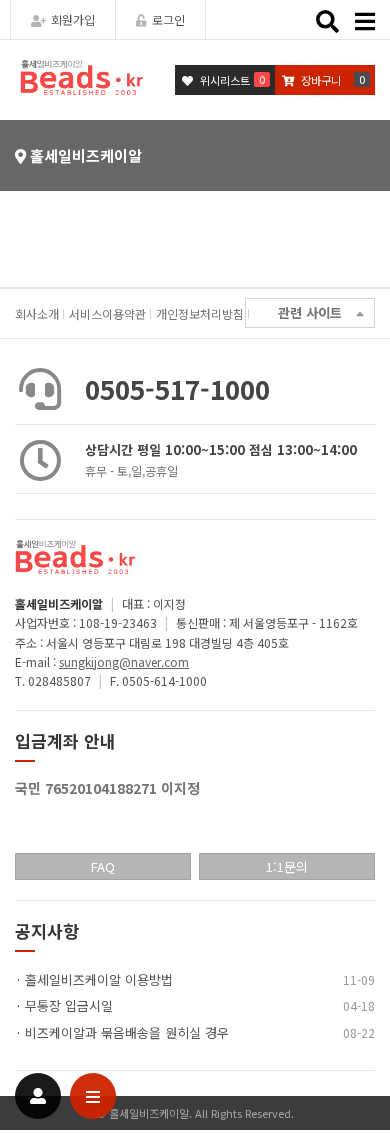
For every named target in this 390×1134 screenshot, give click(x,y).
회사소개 (37, 313)
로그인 (168, 19)
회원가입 (73, 19)
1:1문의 (287, 866)
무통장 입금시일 (69, 1005)
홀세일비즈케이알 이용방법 (99, 979)
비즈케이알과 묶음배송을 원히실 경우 (127, 1032)
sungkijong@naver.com (124, 661)
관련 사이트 (310, 312)
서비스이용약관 (107, 313)
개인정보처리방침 (200, 313)
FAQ (103, 866)
